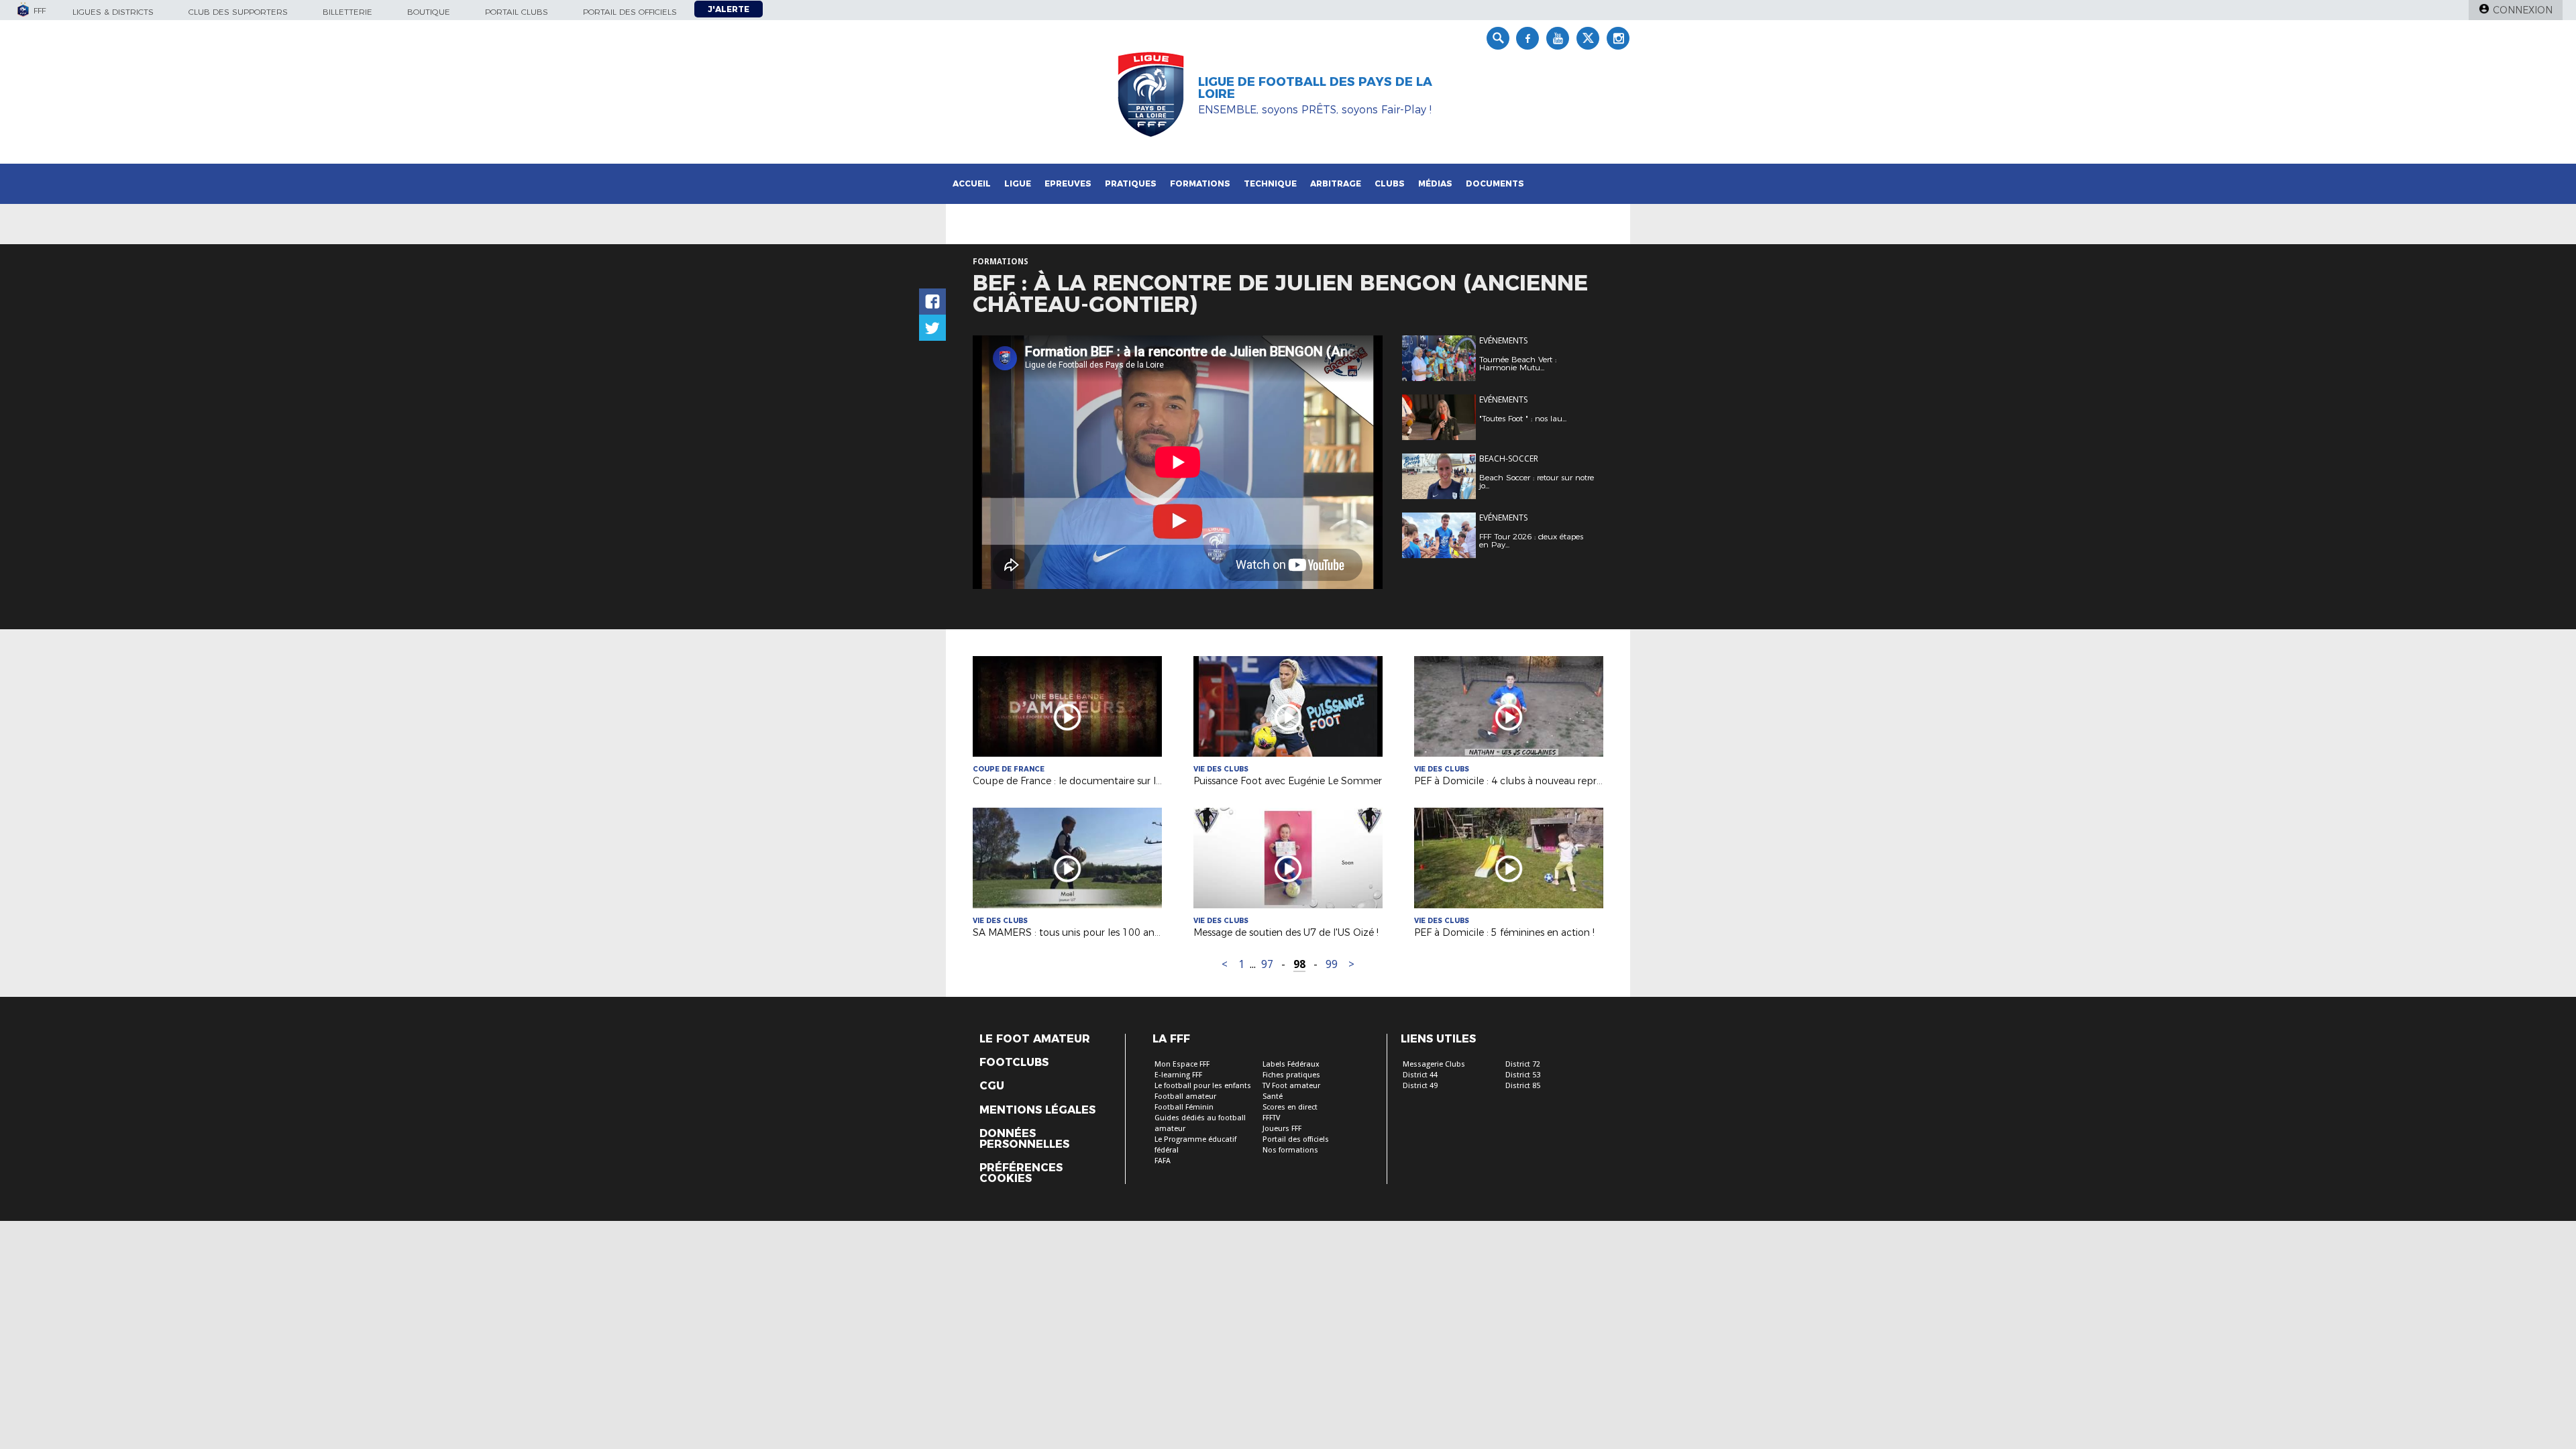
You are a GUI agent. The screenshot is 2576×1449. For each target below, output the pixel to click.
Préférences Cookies (1021, 1173)
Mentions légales (1037, 1110)
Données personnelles (1024, 1139)
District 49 (1420, 1086)
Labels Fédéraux (1291, 1064)
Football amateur (1185, 1096)
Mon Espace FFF (1182, 1064)
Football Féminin (1184, 1107)
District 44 (1420, 1075)
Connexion (2523, 10)
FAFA (1163, 1161)
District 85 (1523, 1086)
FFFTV (1271, 1118)
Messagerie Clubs (1434, 1064)
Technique (1270, 183)
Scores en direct (1290, 1107)
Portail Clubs (517, 12)
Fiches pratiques (1291, 1075)
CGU (992, 1086)
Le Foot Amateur (1035, 1039)
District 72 (1523, 1064)
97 (1267, 964)
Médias (1435, 183)
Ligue (1018, 183)
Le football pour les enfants (1203, 1086)
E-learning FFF (1178, 1075)
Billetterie (347, 12)
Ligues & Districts (113, 12)
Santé (1273, 1096)
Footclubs (1014, 1063)
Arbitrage (1336, 183)
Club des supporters (238, 12)
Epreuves (1068, 183)
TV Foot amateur (1291, 1086)
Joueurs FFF (1282, 1129)
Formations (1200, 183)
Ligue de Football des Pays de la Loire (1315, 88)
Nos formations (1290, 1150)
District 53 (1523, 1075)
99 (1332, 964)
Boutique (429, 12)
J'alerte (729, 9)
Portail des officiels (630, 12)
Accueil (972, 183)
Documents (1495, 183)
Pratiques (1131, 183)
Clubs (1390, 183)
